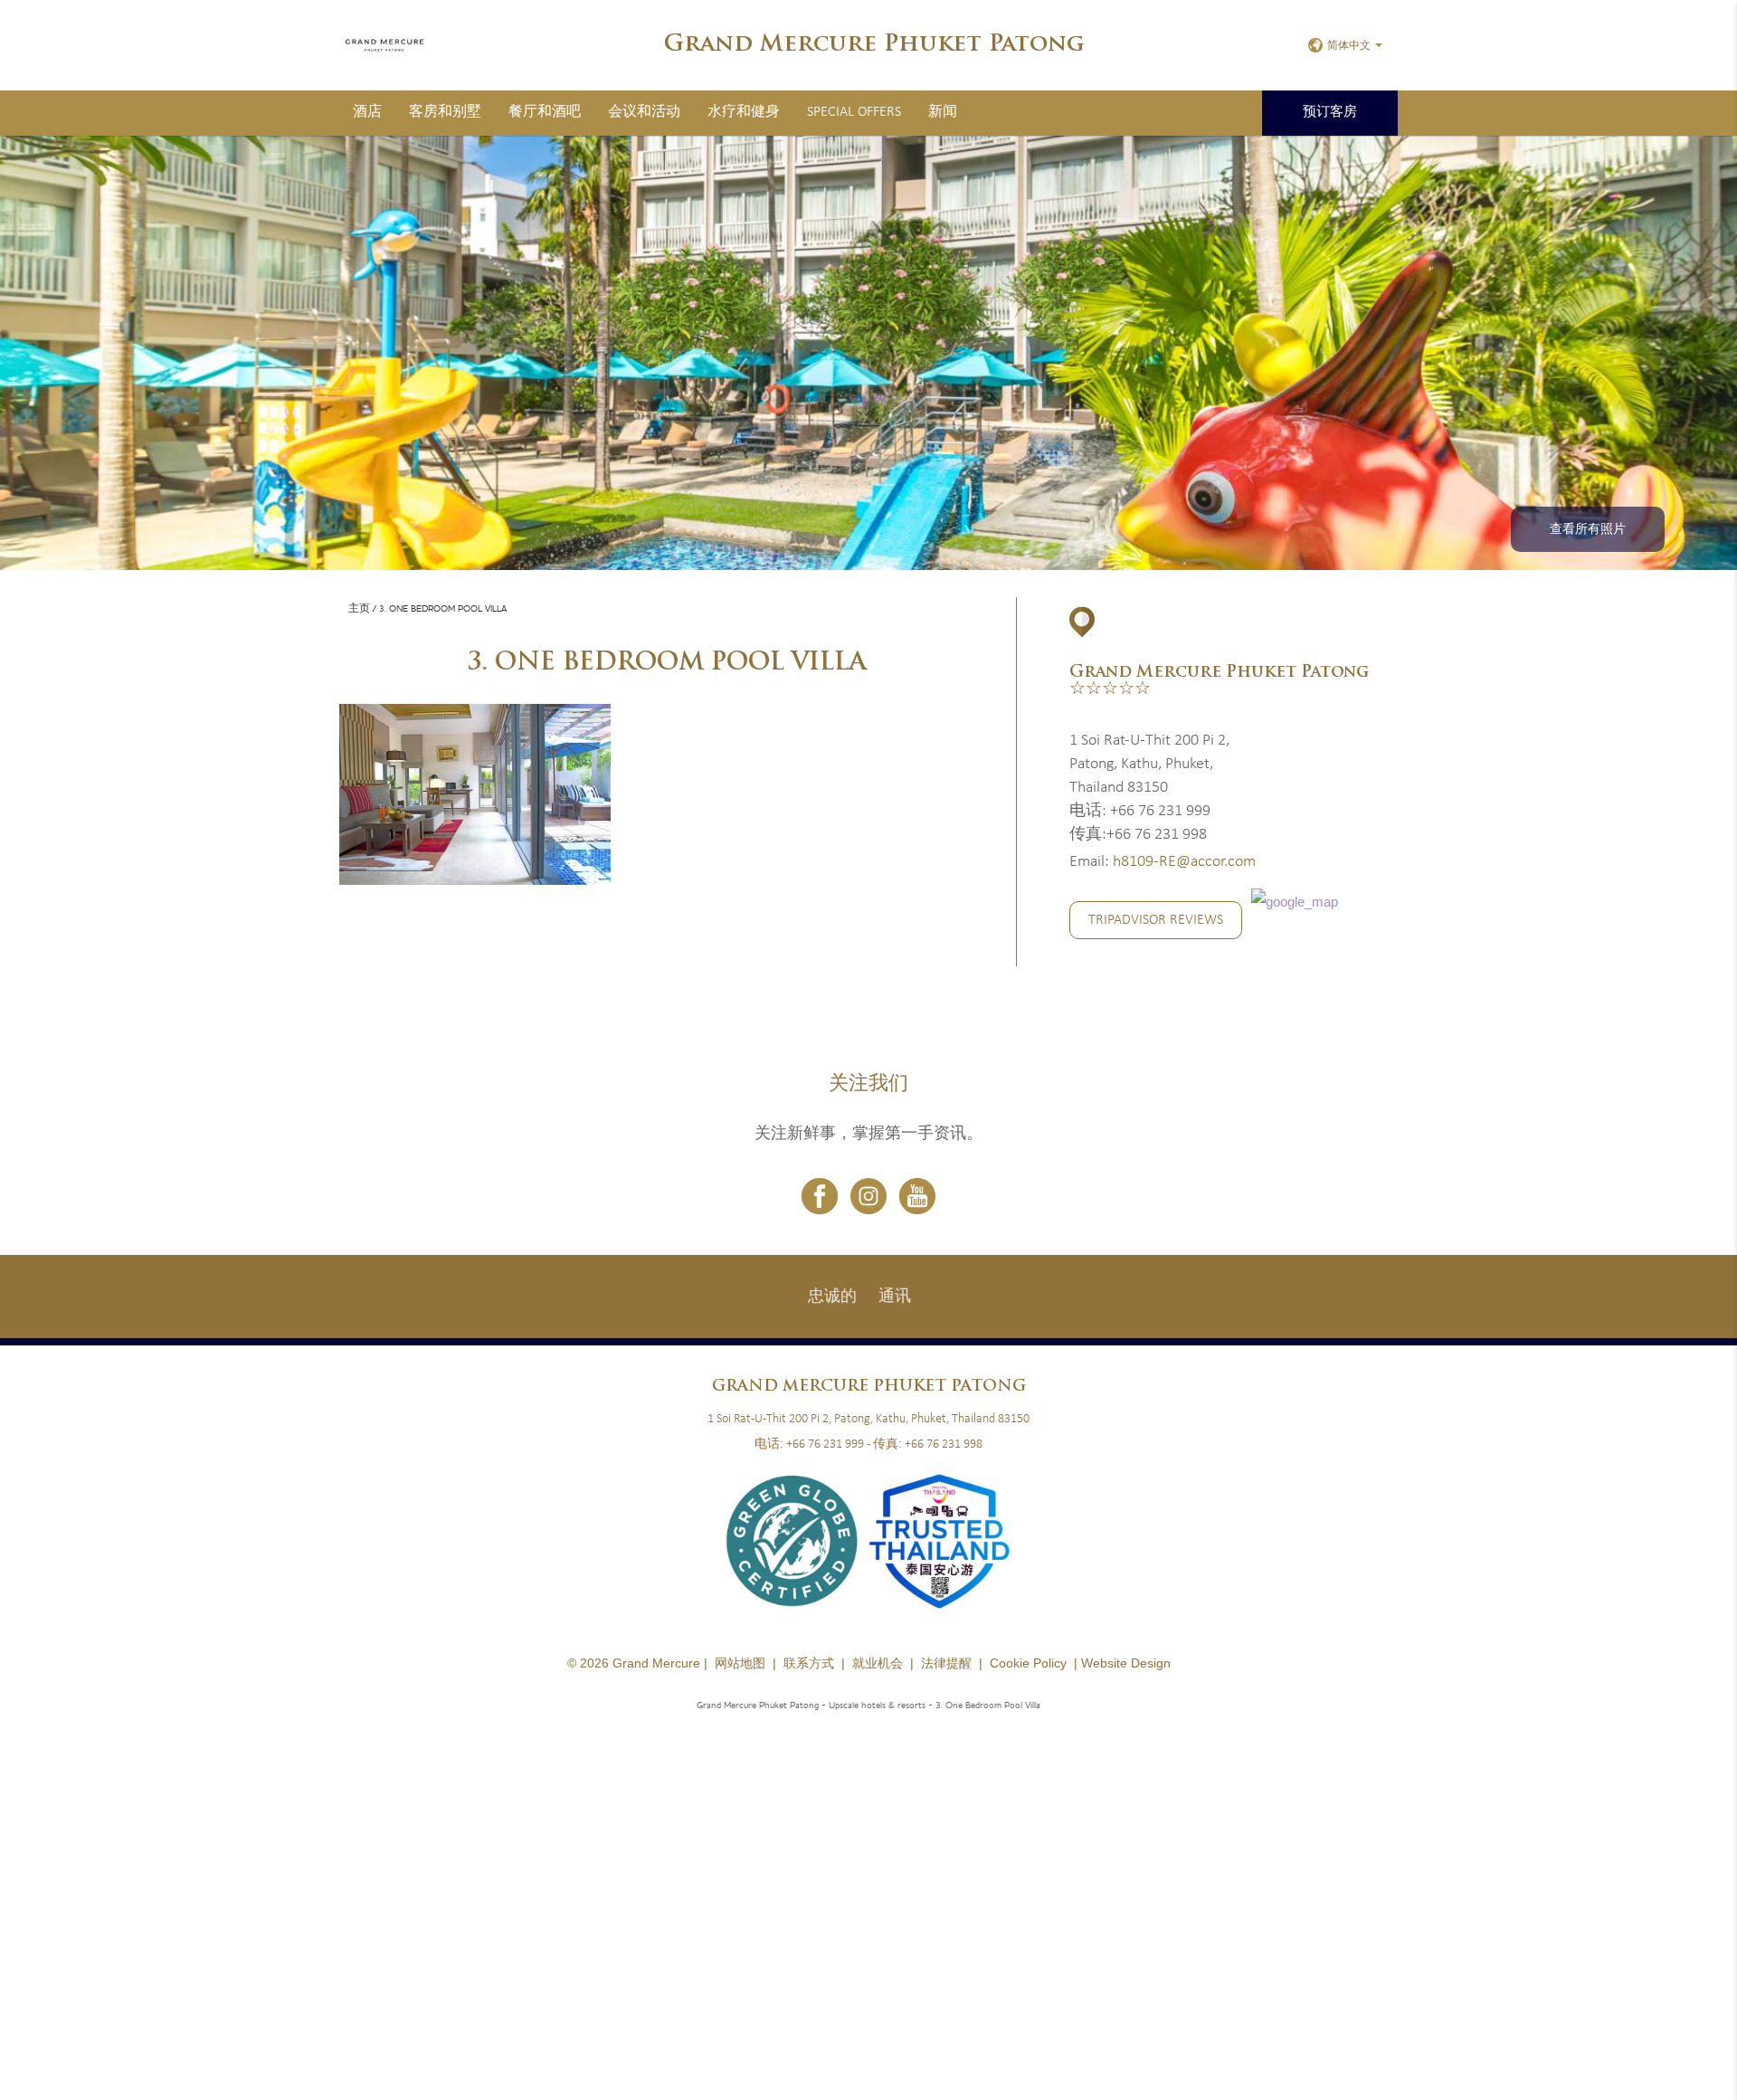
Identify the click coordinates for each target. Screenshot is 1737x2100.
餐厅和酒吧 (545, 112)
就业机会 (878, 1663)
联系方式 (809, 1663)
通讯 (895, 1297)
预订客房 (1330, 113)
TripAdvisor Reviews (1156, 920)
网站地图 (740, 1663)
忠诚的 (832, 1297)
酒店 (367, 112)
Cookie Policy (1028, 1663)
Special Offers (854, 112)
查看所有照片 (1588, 530)
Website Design (1126, 1663)
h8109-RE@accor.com (1184, 862)
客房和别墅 (445, 112)
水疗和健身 (744, 112)
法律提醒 (946, 1663)
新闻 (943, 112)
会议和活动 (644, 112)
